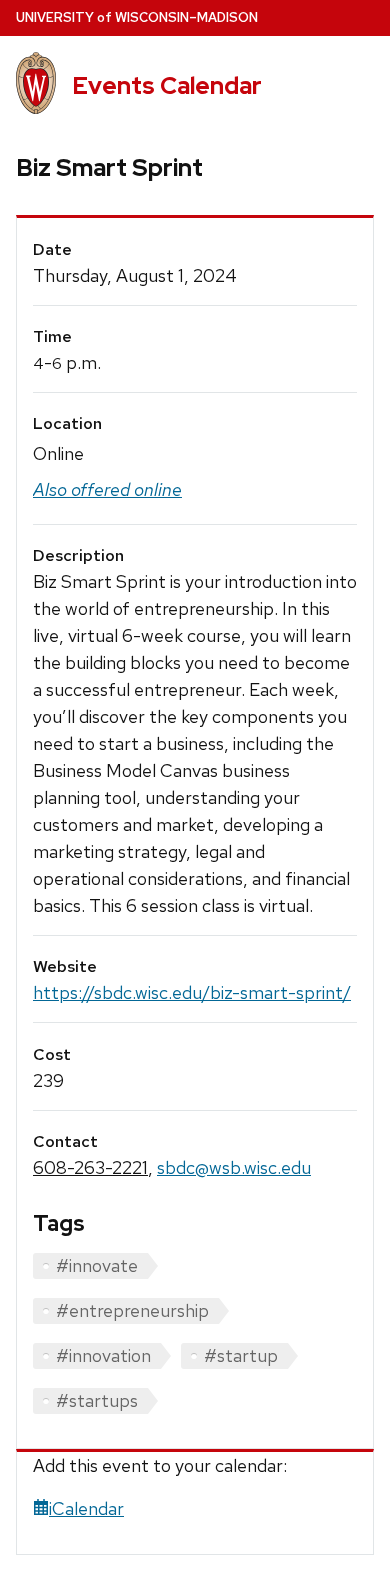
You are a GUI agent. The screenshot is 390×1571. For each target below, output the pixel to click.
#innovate (97, 1265)
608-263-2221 (90, 1167)
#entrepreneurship (132, 1310)
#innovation (103, 1355)
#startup (241, 1355)
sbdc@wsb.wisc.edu (234, 1167)
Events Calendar (167, 85)
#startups (97, 1400)
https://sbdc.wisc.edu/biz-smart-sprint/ (192, 992)
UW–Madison (137, 17)
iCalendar (86, 1508)
